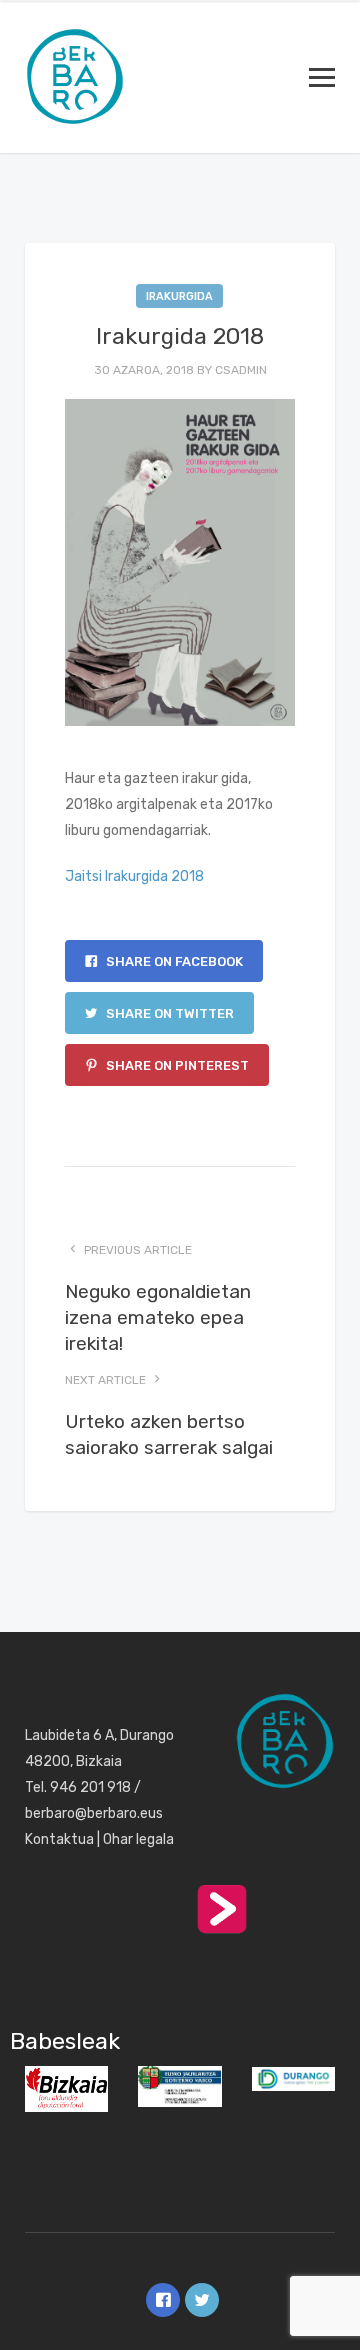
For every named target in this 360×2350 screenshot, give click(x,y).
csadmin (241, 370)
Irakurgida (179, 296)
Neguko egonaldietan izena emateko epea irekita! (158, 1317)
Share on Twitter (168, 1013)
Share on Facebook (173, 961)
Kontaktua (59, 1839)
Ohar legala (138, 1839)
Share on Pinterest (176, 1065)
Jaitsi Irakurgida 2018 (134, 876)
